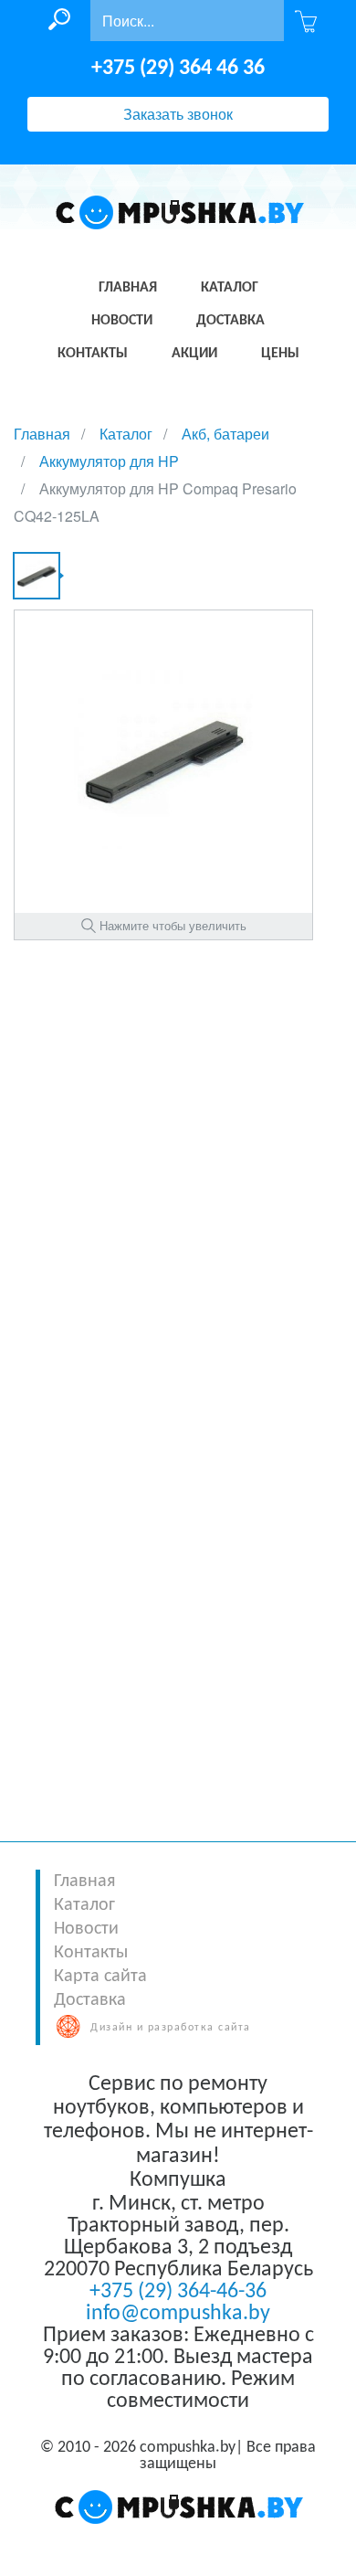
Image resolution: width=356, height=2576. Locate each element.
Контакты (91, 1953)
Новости (86, 1929)
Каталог (84, 1905)
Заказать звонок (178, 114)
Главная (84, 1882)
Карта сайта (100, 1977)
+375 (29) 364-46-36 (178, 2292)
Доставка (90, 2000)
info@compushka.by (178, 2314)
